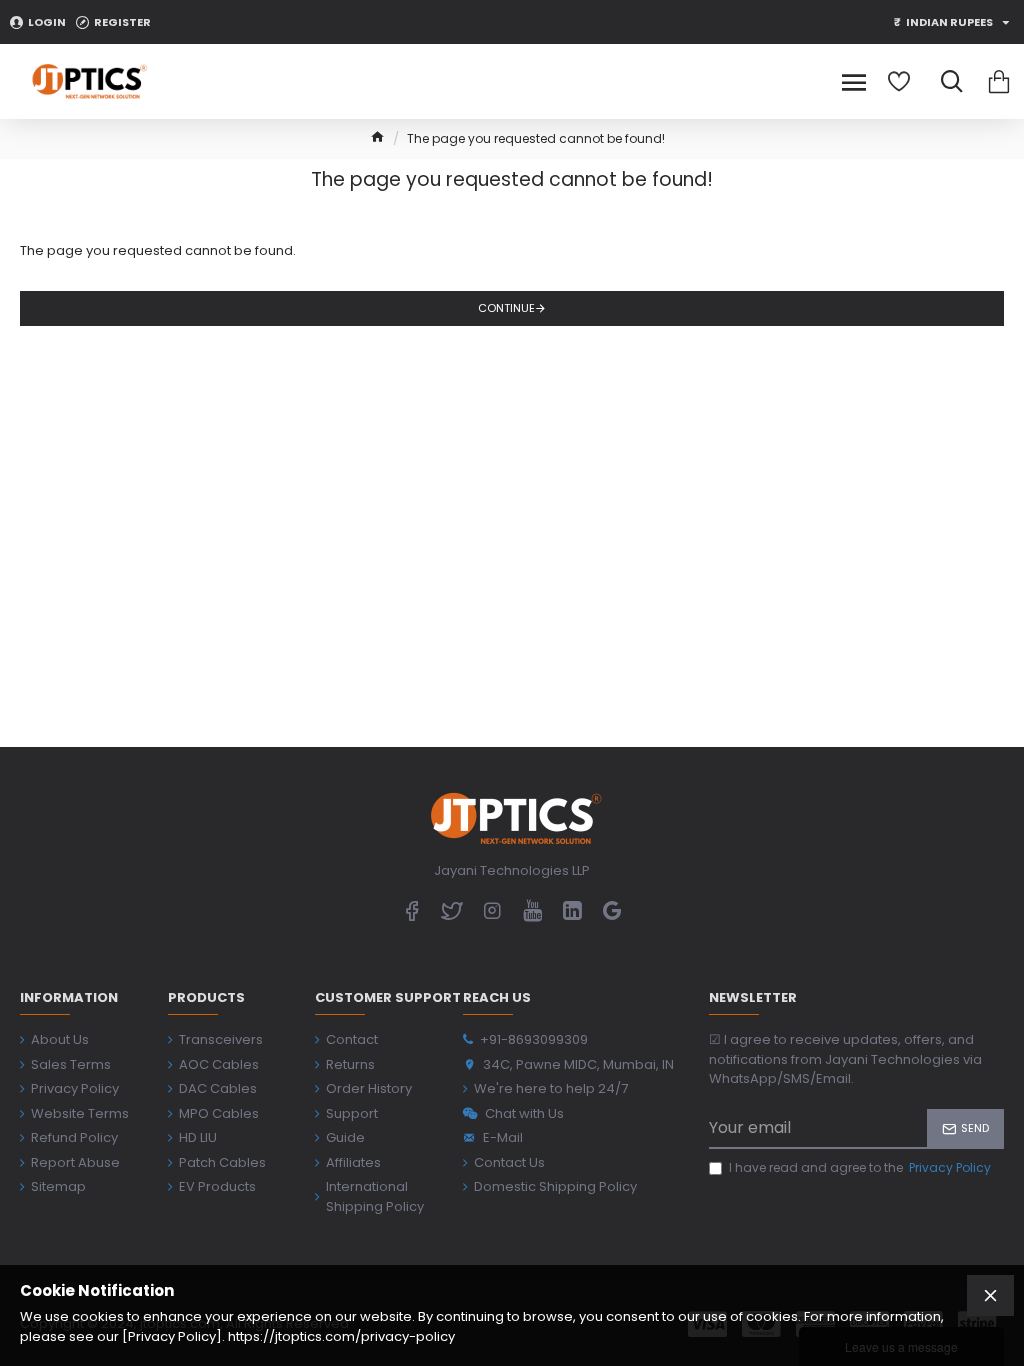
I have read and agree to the (860, 1167)
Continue (506, 308)
